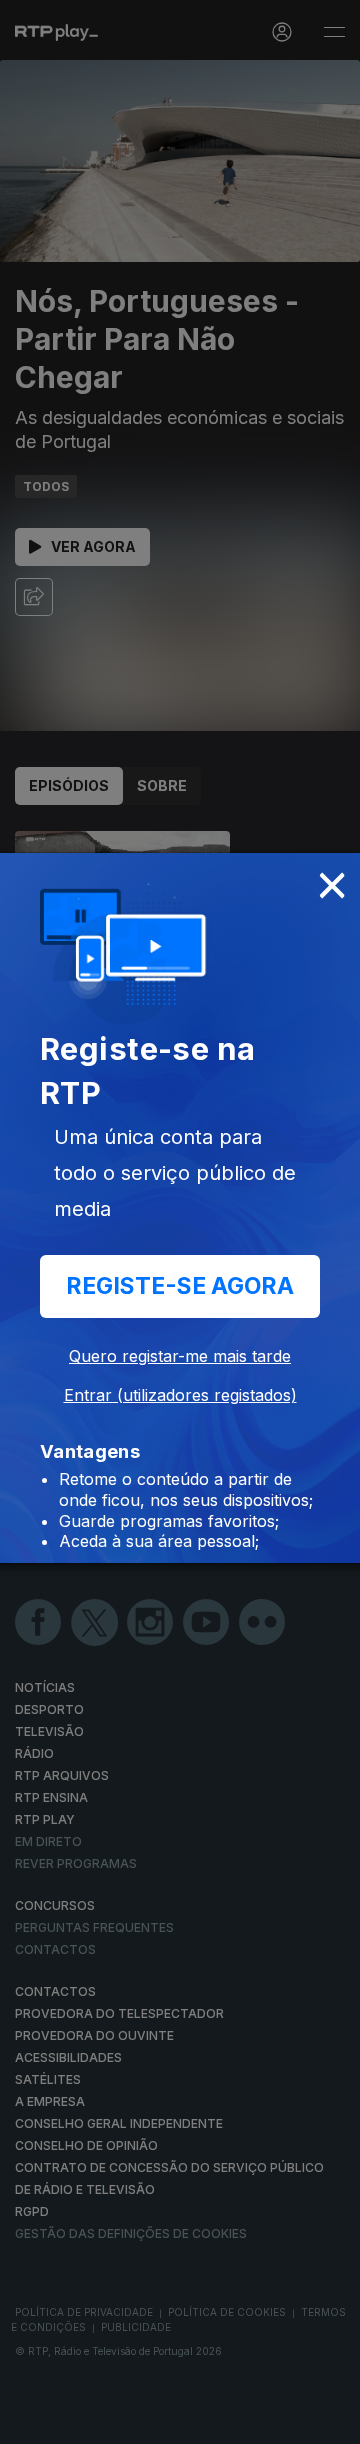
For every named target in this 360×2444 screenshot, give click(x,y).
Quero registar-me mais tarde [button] (180, 1356)
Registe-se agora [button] (180, 1286)
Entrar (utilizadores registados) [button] (180, 1395)
